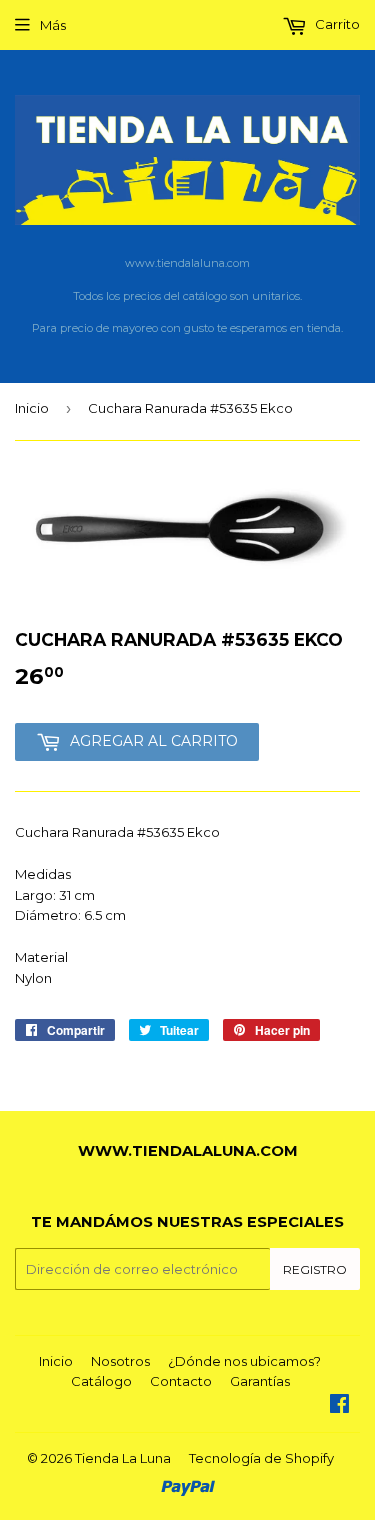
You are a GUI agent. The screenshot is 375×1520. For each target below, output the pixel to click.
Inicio (32, 408)
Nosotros (120, 1361)
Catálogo (101, 1381)
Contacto (181, 1381)
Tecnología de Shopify (261, 1458)
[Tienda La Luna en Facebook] (339, 1406)
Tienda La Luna (123, 1458)
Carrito (336, 24)
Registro (315, 1269)
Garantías (260, 1381)
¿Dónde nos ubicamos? (244, 1361)
